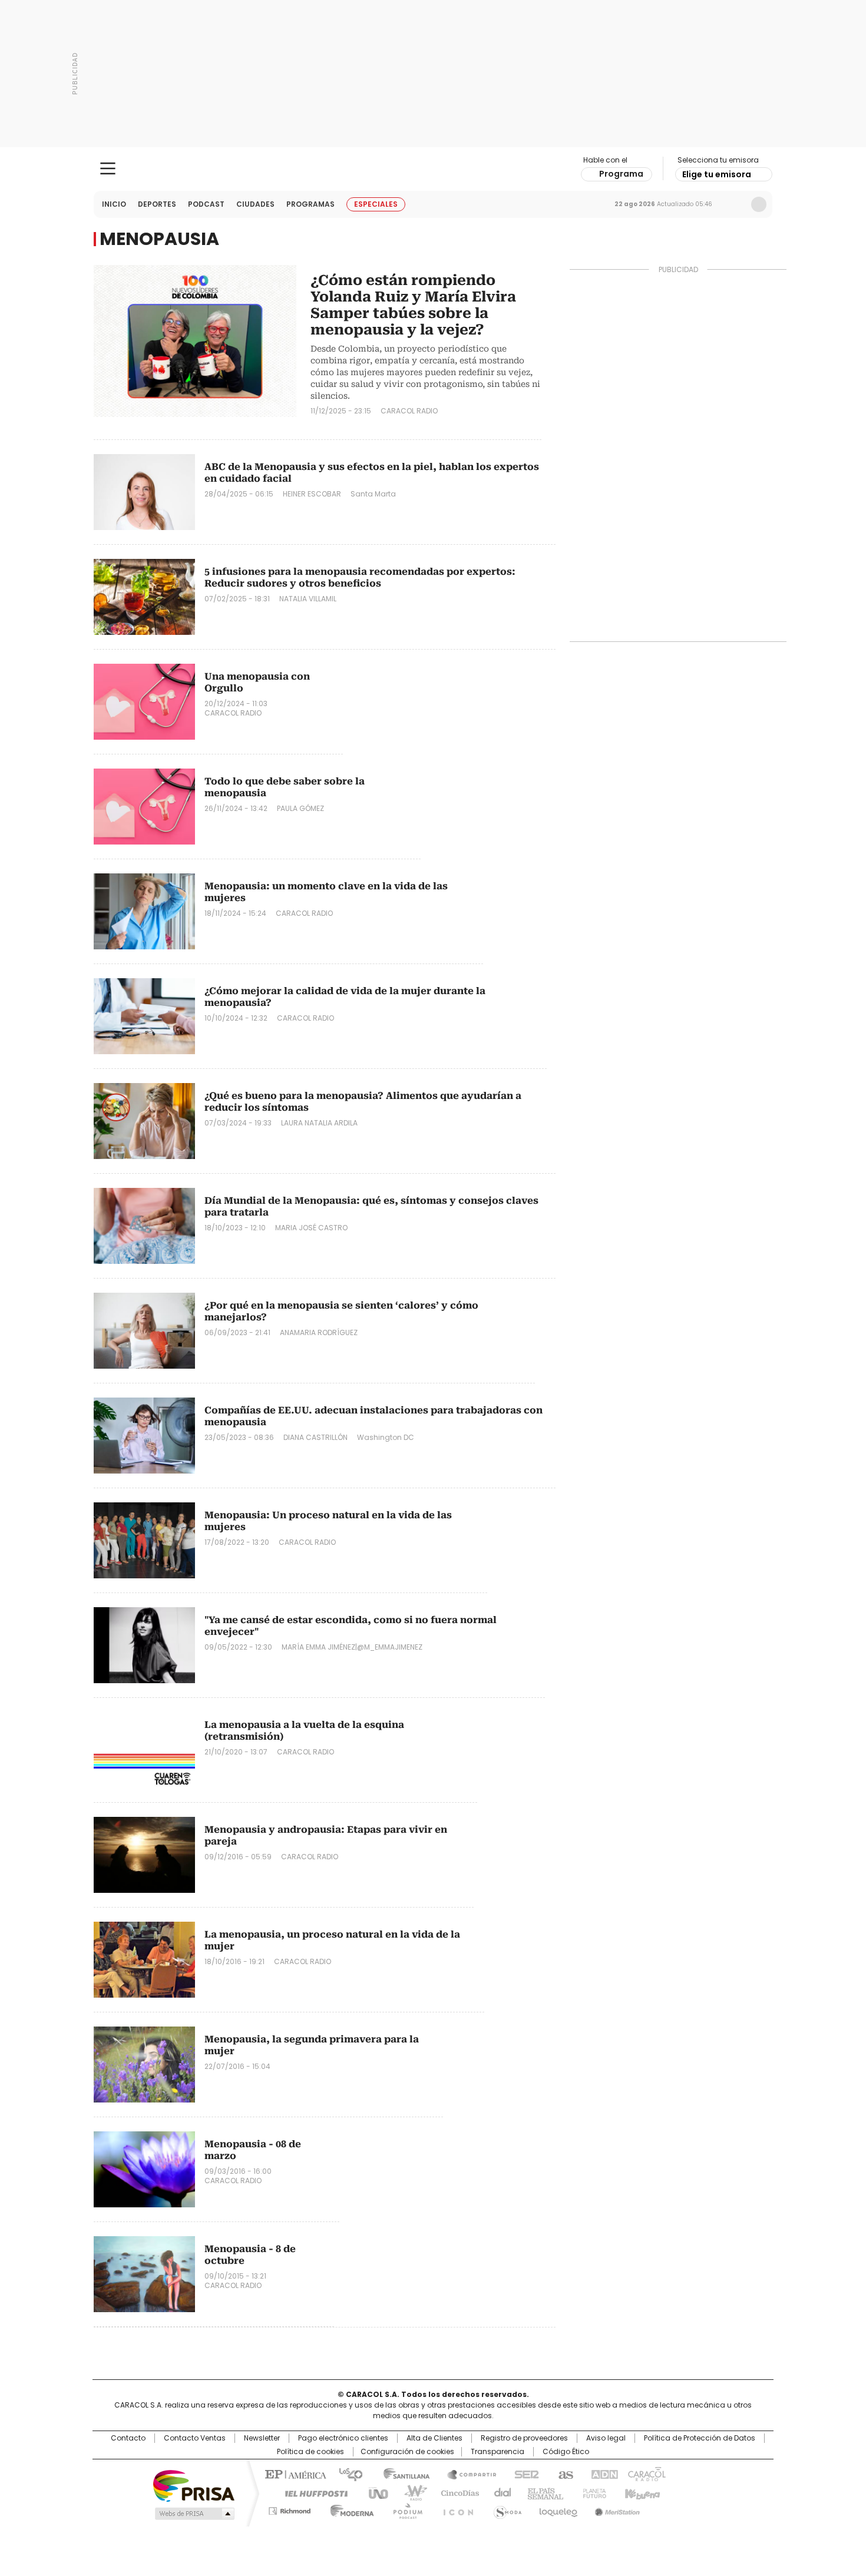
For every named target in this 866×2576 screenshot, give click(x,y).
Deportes (157, 204)
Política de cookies (310, 2452)
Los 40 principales (346, 2474)
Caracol (646, 2474)
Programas (310, 204)
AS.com (563, 2474)
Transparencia (498, 2452)
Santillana (401, 2474)
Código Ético (566, 2452)
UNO (374, 2492)
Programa (621, 174)
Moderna (349, 2509)
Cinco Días (456, 2492)
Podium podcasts (404, 2509)
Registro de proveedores (524, 2438)
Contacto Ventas (195, 2438)
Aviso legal (606, 2438)
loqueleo (558, 2509)
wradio (410, 2492)
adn (602, 2474)
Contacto (128, 2438)
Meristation (616, 2509)
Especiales (376, 204)
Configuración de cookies (407, 2452)
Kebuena (641, 2492)
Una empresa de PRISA (194, 2485)
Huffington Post (312, 2492)
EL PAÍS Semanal (542, 2492)
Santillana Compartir (467, 2474)
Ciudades (255, 204)
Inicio (114, 204)
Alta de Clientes (434, 2438)
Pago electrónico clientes (343, 2438)
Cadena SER (523, 2474)
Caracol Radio (433, 169)
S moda (505, 2509)
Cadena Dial (500, 2492)
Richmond (290, 2509)
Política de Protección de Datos (700, 2438)
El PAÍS (294, 2474)
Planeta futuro (592, 2492)
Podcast (206, 204)
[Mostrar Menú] (108, 168)
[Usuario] (759, 204)
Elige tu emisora (717, 174)
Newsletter (734, 204)
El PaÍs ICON (455, 2509)
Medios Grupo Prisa (194, 2514)
